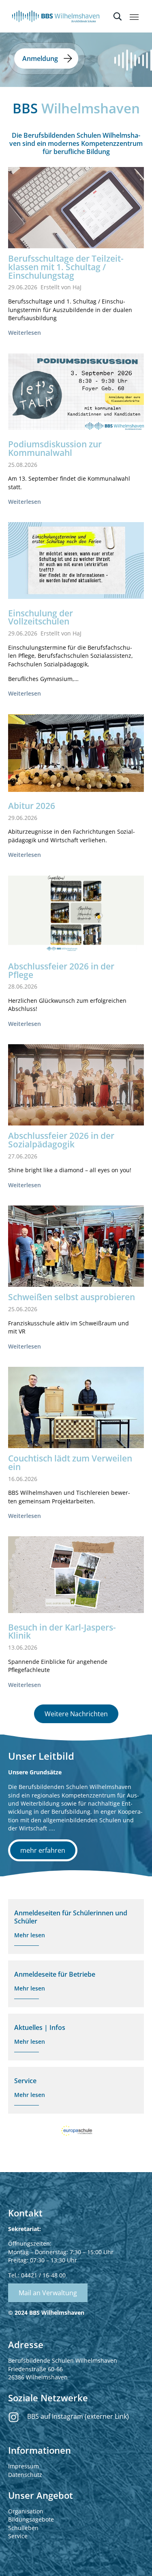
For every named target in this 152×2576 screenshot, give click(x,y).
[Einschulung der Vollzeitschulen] (76, 560)
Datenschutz (25, 2475)
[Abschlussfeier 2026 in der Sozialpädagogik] (76, 1090)
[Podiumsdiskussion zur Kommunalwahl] (76, 392)
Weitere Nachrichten (76, 1714)
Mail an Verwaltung (48, 2293)
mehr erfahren (43, 1850)
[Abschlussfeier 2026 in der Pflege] (76, 914)
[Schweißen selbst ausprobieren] (76, 1257)
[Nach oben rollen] (136, 2560)
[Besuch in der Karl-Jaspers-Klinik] (76, 1574)
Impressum (24, 2466)
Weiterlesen (25, 333)
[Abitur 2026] (76, 753)
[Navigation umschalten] (134, 17)
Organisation (26, 2511)
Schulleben (23, 2528)
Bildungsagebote (31, 2519)
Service (18, 2536)
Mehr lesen (30, 1935)
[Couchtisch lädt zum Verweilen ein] (76, 1417)
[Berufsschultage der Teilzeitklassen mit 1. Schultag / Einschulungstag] (76, 212)
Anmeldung (40, 59)
